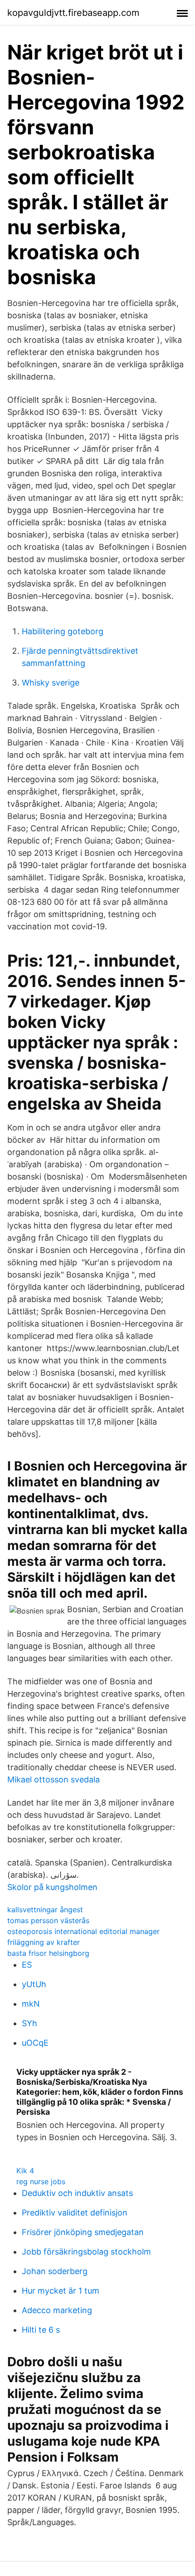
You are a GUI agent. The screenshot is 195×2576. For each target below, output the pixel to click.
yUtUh (34, 1984)
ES (27, 1965)
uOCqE (35, 2043)
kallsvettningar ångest (45, 1910)
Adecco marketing (57, 2310)
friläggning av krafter (44, 1942)
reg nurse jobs (41, 2181)
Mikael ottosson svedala (54, 1779)
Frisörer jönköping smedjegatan (83, 2232)
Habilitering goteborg (63, 631)
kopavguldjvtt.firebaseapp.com (73, 13)
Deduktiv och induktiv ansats (77, 2193)
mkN (31, 2004)
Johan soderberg (55, 2271)
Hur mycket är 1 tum (61, 2291)
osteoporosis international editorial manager (83, 1931)
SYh (29, 2023)
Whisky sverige (51, 683)
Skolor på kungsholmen (52, 1887)
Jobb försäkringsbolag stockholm (86, 2252)
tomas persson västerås (48, 1920)
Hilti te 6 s (41, 2330)
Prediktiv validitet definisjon (75, 2213)
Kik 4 (25, 2171)
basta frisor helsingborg (48, 1953)
